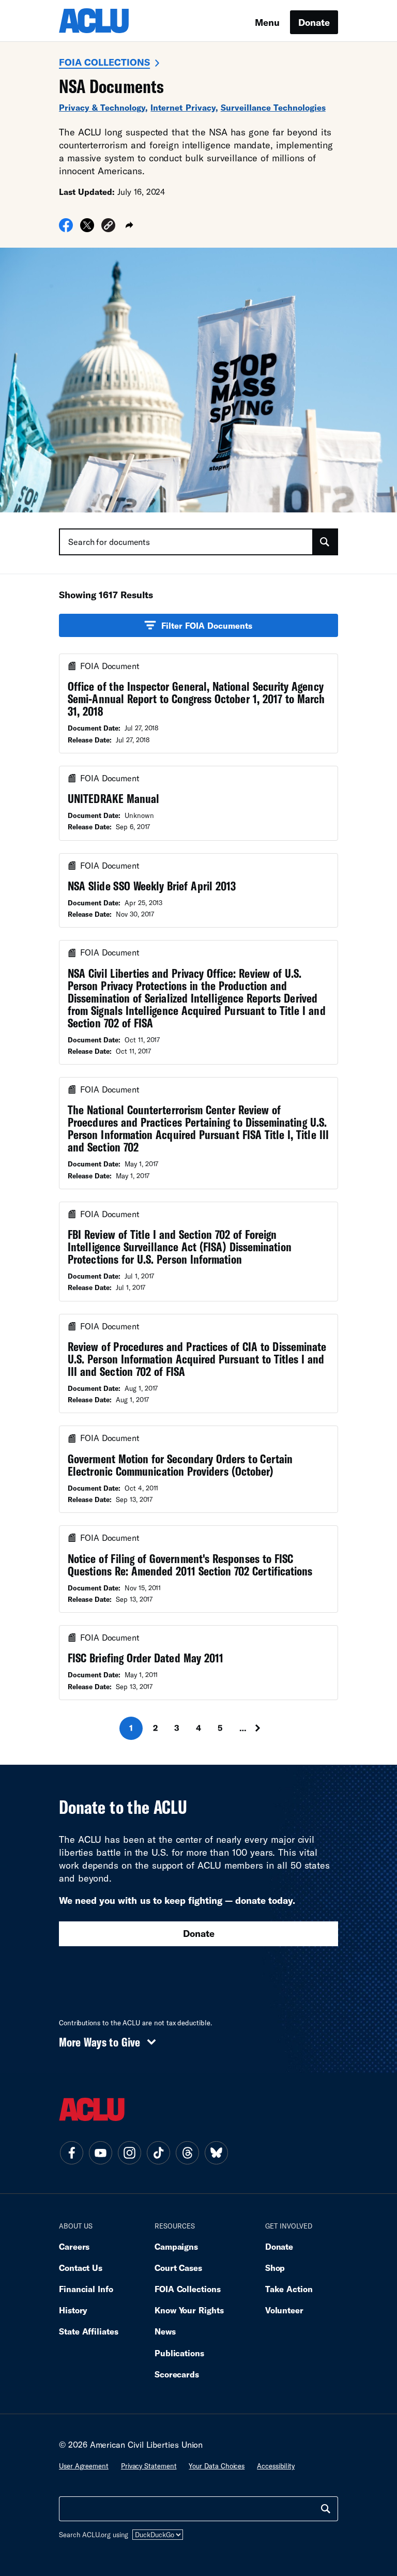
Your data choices (217, 2466)
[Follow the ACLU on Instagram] (129, 2153)
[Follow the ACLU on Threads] (187, 2153)
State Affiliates (89, 2331)
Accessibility (276, 2466)
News (165, 2331)
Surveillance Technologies (273, 107)
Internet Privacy (183, 107)
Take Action (289, 2289)
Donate (314, 22)
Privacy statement (149, 2466)
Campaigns (176, 2246)
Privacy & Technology (102, 107)
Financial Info (86, 2289)
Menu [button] (267, 22)
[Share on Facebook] (66, 229)
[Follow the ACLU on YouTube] (100, 2153)
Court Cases (178, 2268)
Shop (275, 2268)
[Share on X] (87, 229)
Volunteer (284, 2310)
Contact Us (81, 2268)
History (73, 2310)
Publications (179, 2353)
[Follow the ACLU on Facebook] (71, 2153)
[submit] (325, 542)
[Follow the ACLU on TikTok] (158, 2153)
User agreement (84, 2466)
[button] (108, 227)
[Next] (267, 1728)
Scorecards (177, 2374)
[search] (326, 2509)
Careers (74, 2246)
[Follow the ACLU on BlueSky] (216, 2153)
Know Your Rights (189, 2310)
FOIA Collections (104, 62)
